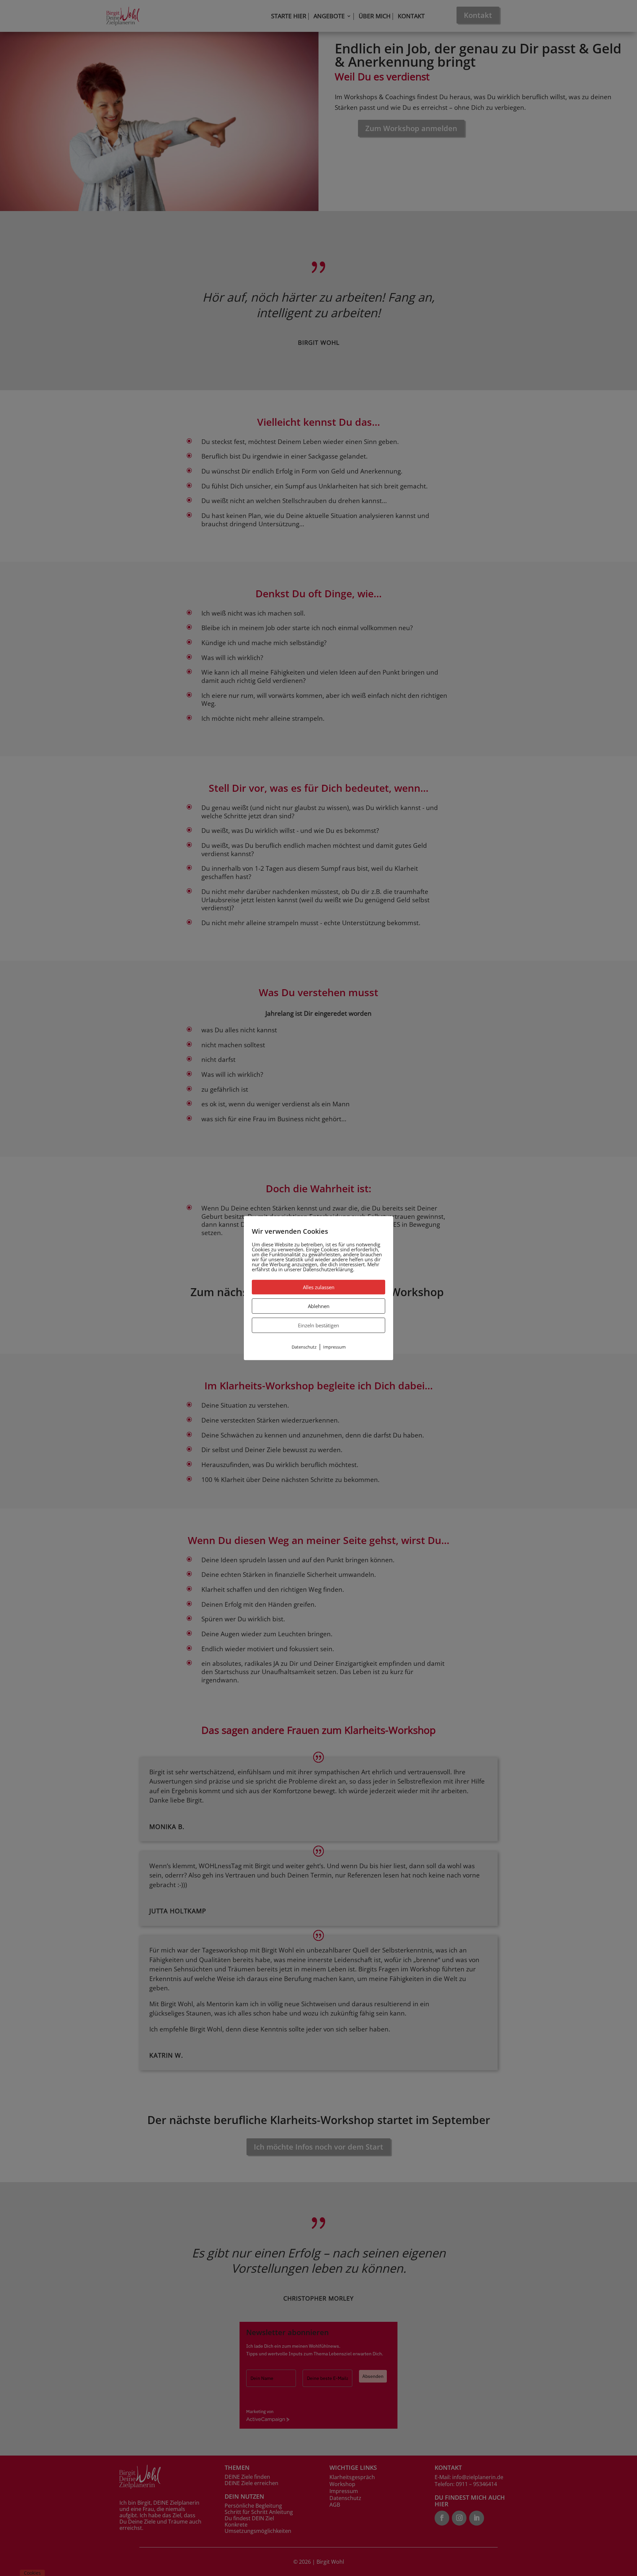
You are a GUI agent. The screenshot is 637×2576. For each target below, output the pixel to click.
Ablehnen (319, 1306)
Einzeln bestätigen (318, 1325)
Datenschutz (304, 1347)
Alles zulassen (319, 1287)
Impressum (334, 1347)
